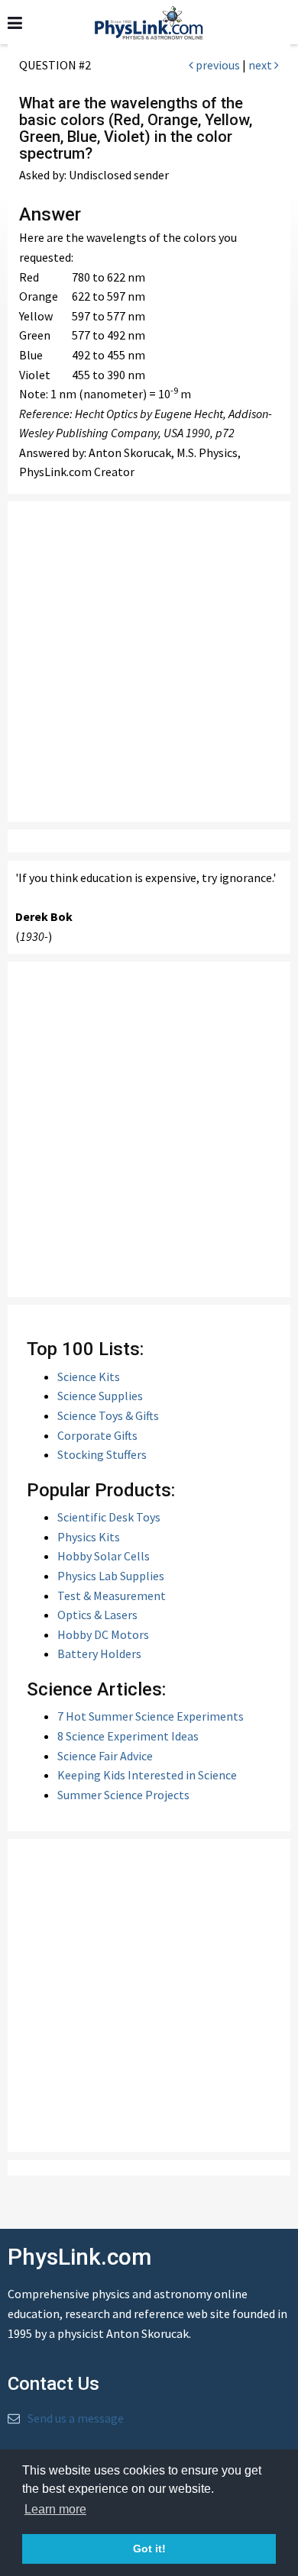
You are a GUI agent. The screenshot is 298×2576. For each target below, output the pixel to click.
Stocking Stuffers (102, 1454)
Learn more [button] (55, 2509)
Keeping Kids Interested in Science (147, 1775)
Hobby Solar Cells (104, 1556)
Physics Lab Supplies (111, 1576)
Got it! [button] (149, 2549)
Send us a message (76, 2418)
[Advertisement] (149, 662)
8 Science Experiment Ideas (128, 1736)
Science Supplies (100, 1396)
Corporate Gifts (97, 1435)
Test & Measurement (112, 1596)
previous (217, 65)
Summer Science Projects (123, 1795)
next (261, 65)
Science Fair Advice (105, 1756)
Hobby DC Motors (103, 1634)
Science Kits (89, 1377)
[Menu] (15, 23)
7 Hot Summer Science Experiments (151, 1716)
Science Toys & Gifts (108, 1415)
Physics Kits (89, 1537)
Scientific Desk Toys (109, 1517)
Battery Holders (99, 1653)
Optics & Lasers (97, 1615)
